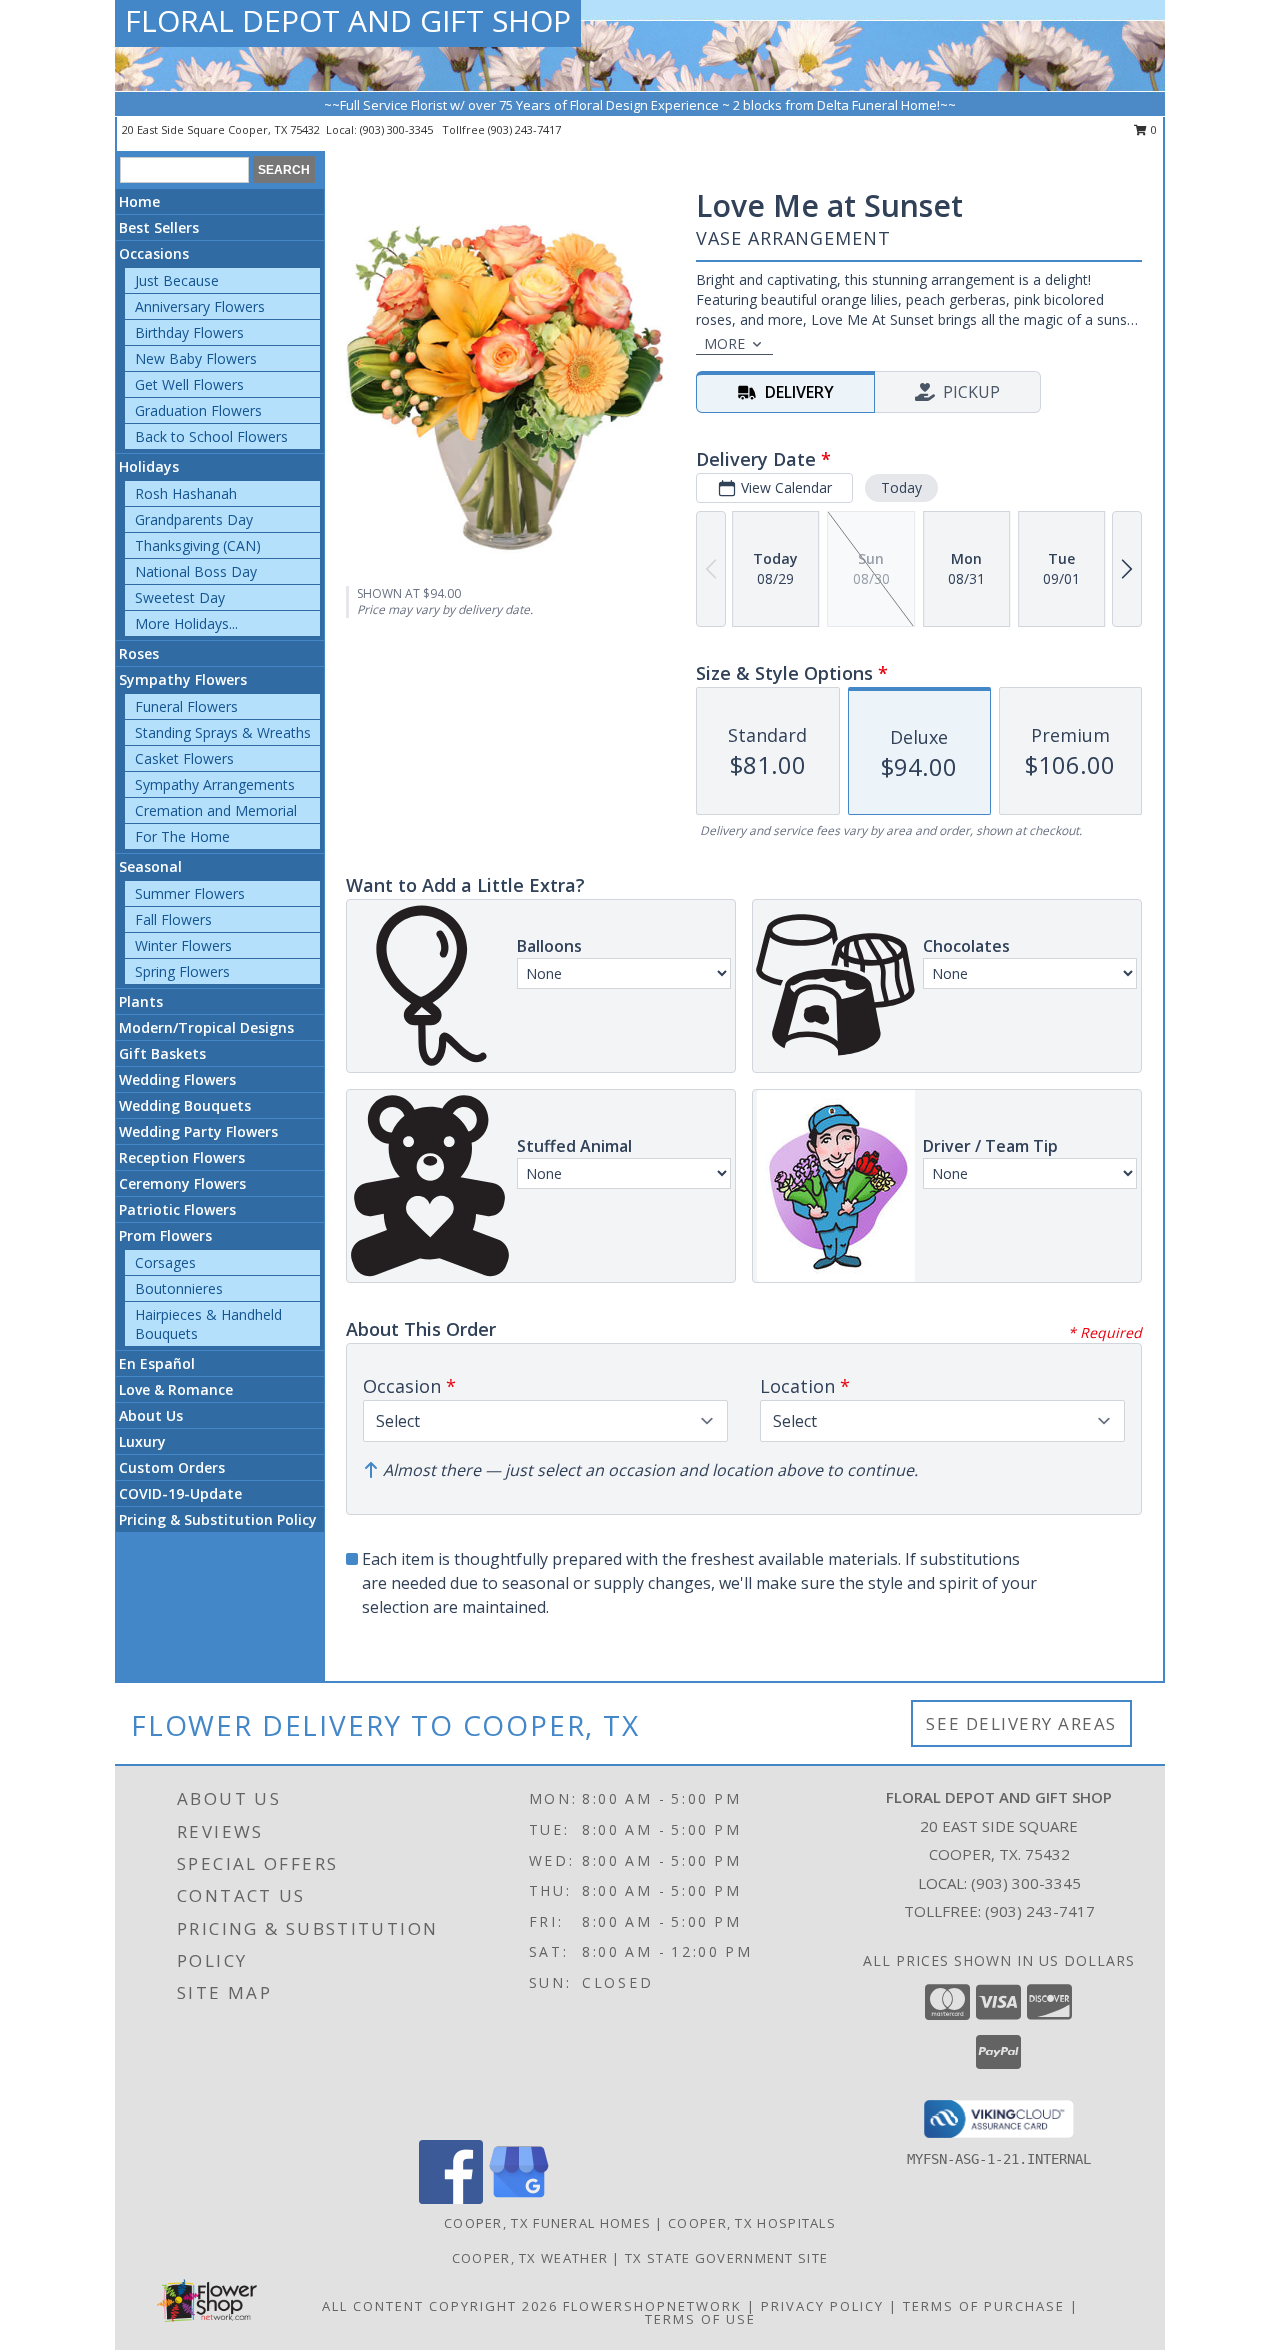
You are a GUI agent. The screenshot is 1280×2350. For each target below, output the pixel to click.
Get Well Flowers (189, 384)
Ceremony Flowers (182, 1183)
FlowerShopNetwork (652, 2306)
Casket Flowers (184, 758)
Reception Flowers (182, 1157)
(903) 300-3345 (398, 129)
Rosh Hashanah (186, 493)
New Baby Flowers (196, 358)
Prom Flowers (165, 1235)
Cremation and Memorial (216, 810)
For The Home (182, 836)
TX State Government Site (726, 2258)
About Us (151, 1415)
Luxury (142, 1441)
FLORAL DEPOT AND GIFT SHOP (348, 20)
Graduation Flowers (198, 410)
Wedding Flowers (177, 1079)
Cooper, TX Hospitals (752, 2223)
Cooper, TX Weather (530, 2258)
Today (901, 487)
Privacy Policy (822, 2306)
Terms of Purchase (984, 2306)
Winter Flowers (183, 945)
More (724, 343)
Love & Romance (176, 1389)
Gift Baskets (162, 1053)
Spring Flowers (182, 971)
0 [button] (1152, 129)
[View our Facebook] (451, 2198)
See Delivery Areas (1021, 1723)
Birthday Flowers (189, 332)
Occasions (154, 253)
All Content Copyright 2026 (440, 2306)
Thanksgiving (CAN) (198, 545)
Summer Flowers (190, 893)
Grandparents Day (194, 519)
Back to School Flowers (211, 436)
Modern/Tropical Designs (206, 1027)
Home (139, 201)
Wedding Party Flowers (198, 1131)
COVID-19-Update (180, 1493)
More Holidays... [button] (186, 623)
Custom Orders (172, 1467)
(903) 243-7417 (524, 129)
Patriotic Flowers (177, 1209)
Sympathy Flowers (183, 679)
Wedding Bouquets (185, 1105)
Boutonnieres (179, 1288)
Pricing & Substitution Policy (218, 1519)
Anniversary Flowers (200, 306)
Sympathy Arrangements (215, 784)
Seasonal (150, 866)
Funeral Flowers (186, 706)
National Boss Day (196, 571)
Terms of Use (700, 2319)
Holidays (149, 466)
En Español (157, 1363)
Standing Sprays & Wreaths (223, 732)
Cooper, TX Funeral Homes (547, 2223)
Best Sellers (159, 227)
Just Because (177, 280)
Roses (139, 653)
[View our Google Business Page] (519, 2198)
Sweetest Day (180, 597)
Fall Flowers (173, 919)
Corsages (165, 1262)
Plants (141, 1001)
